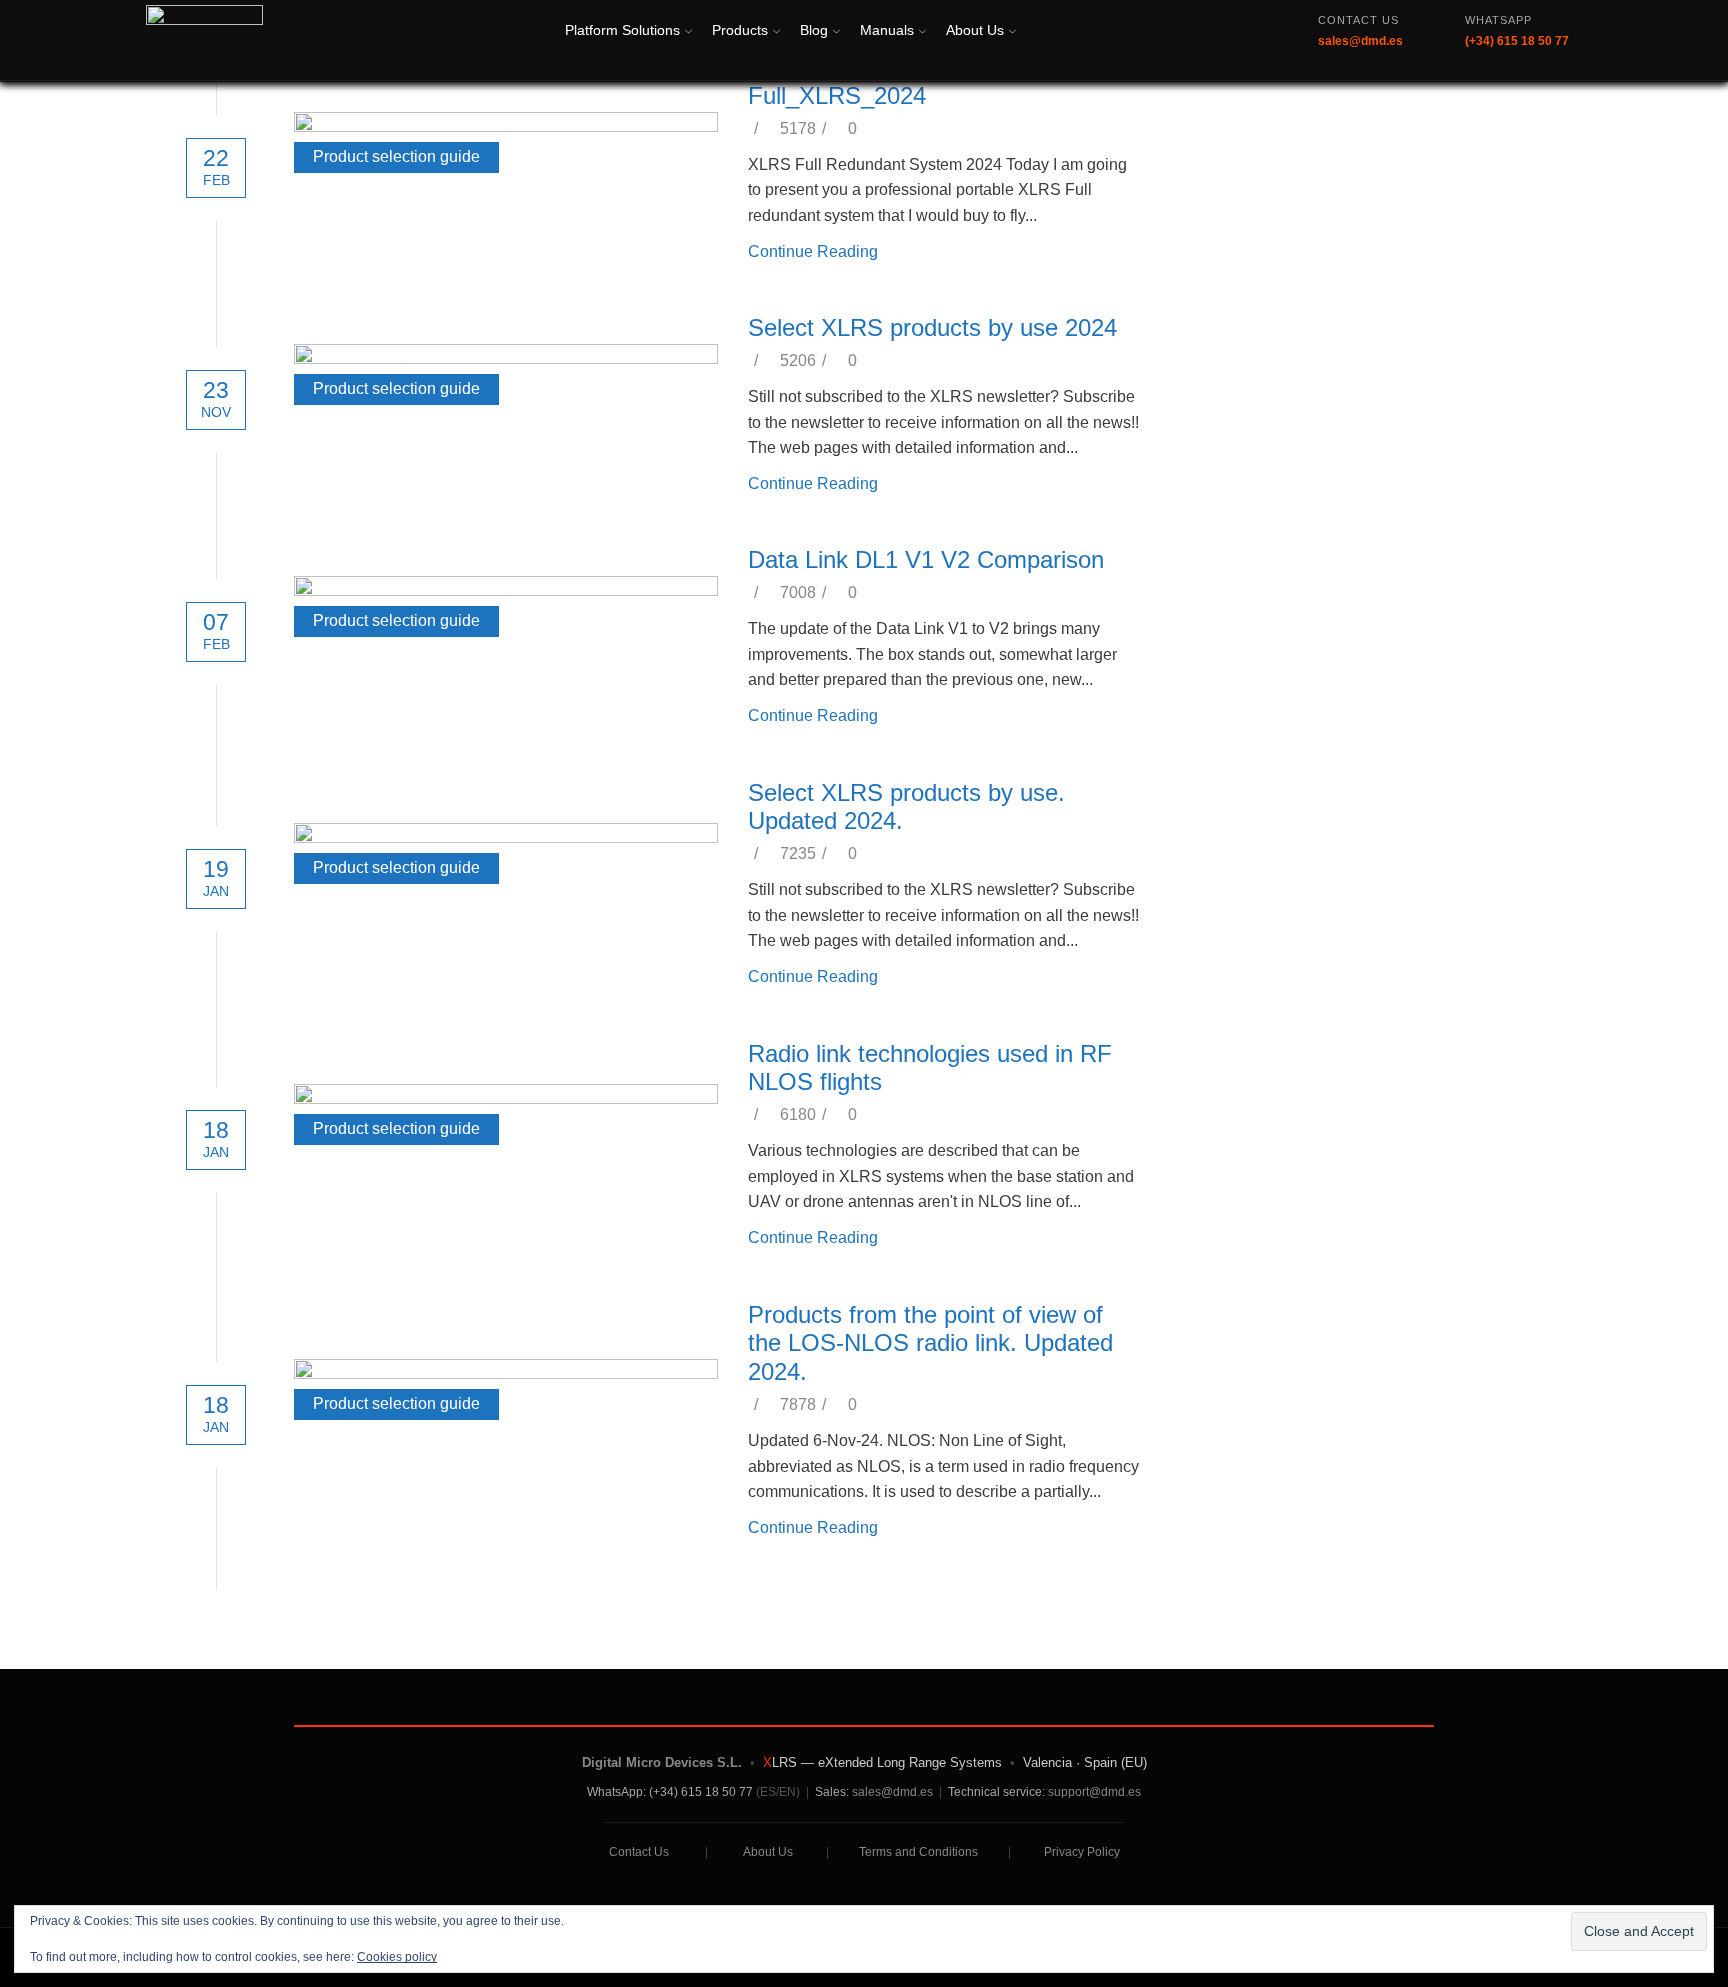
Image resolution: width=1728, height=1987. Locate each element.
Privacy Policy (1082, 1852)
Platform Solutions (622, 30)
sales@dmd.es (892, 1792)
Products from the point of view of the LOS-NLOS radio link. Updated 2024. (930, 1343)
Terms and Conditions (918, 1852)
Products (740, 30)
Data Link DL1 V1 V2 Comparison (926, 559)
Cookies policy (397, 1957)
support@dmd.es (1094, 1792)
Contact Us (639, 1852)
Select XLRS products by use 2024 (932, 327)
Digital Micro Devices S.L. (662, 1762)
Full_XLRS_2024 (837, 95)
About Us (975, 30)
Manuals (887, 30)
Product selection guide (396, 156)
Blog (814, 30)
